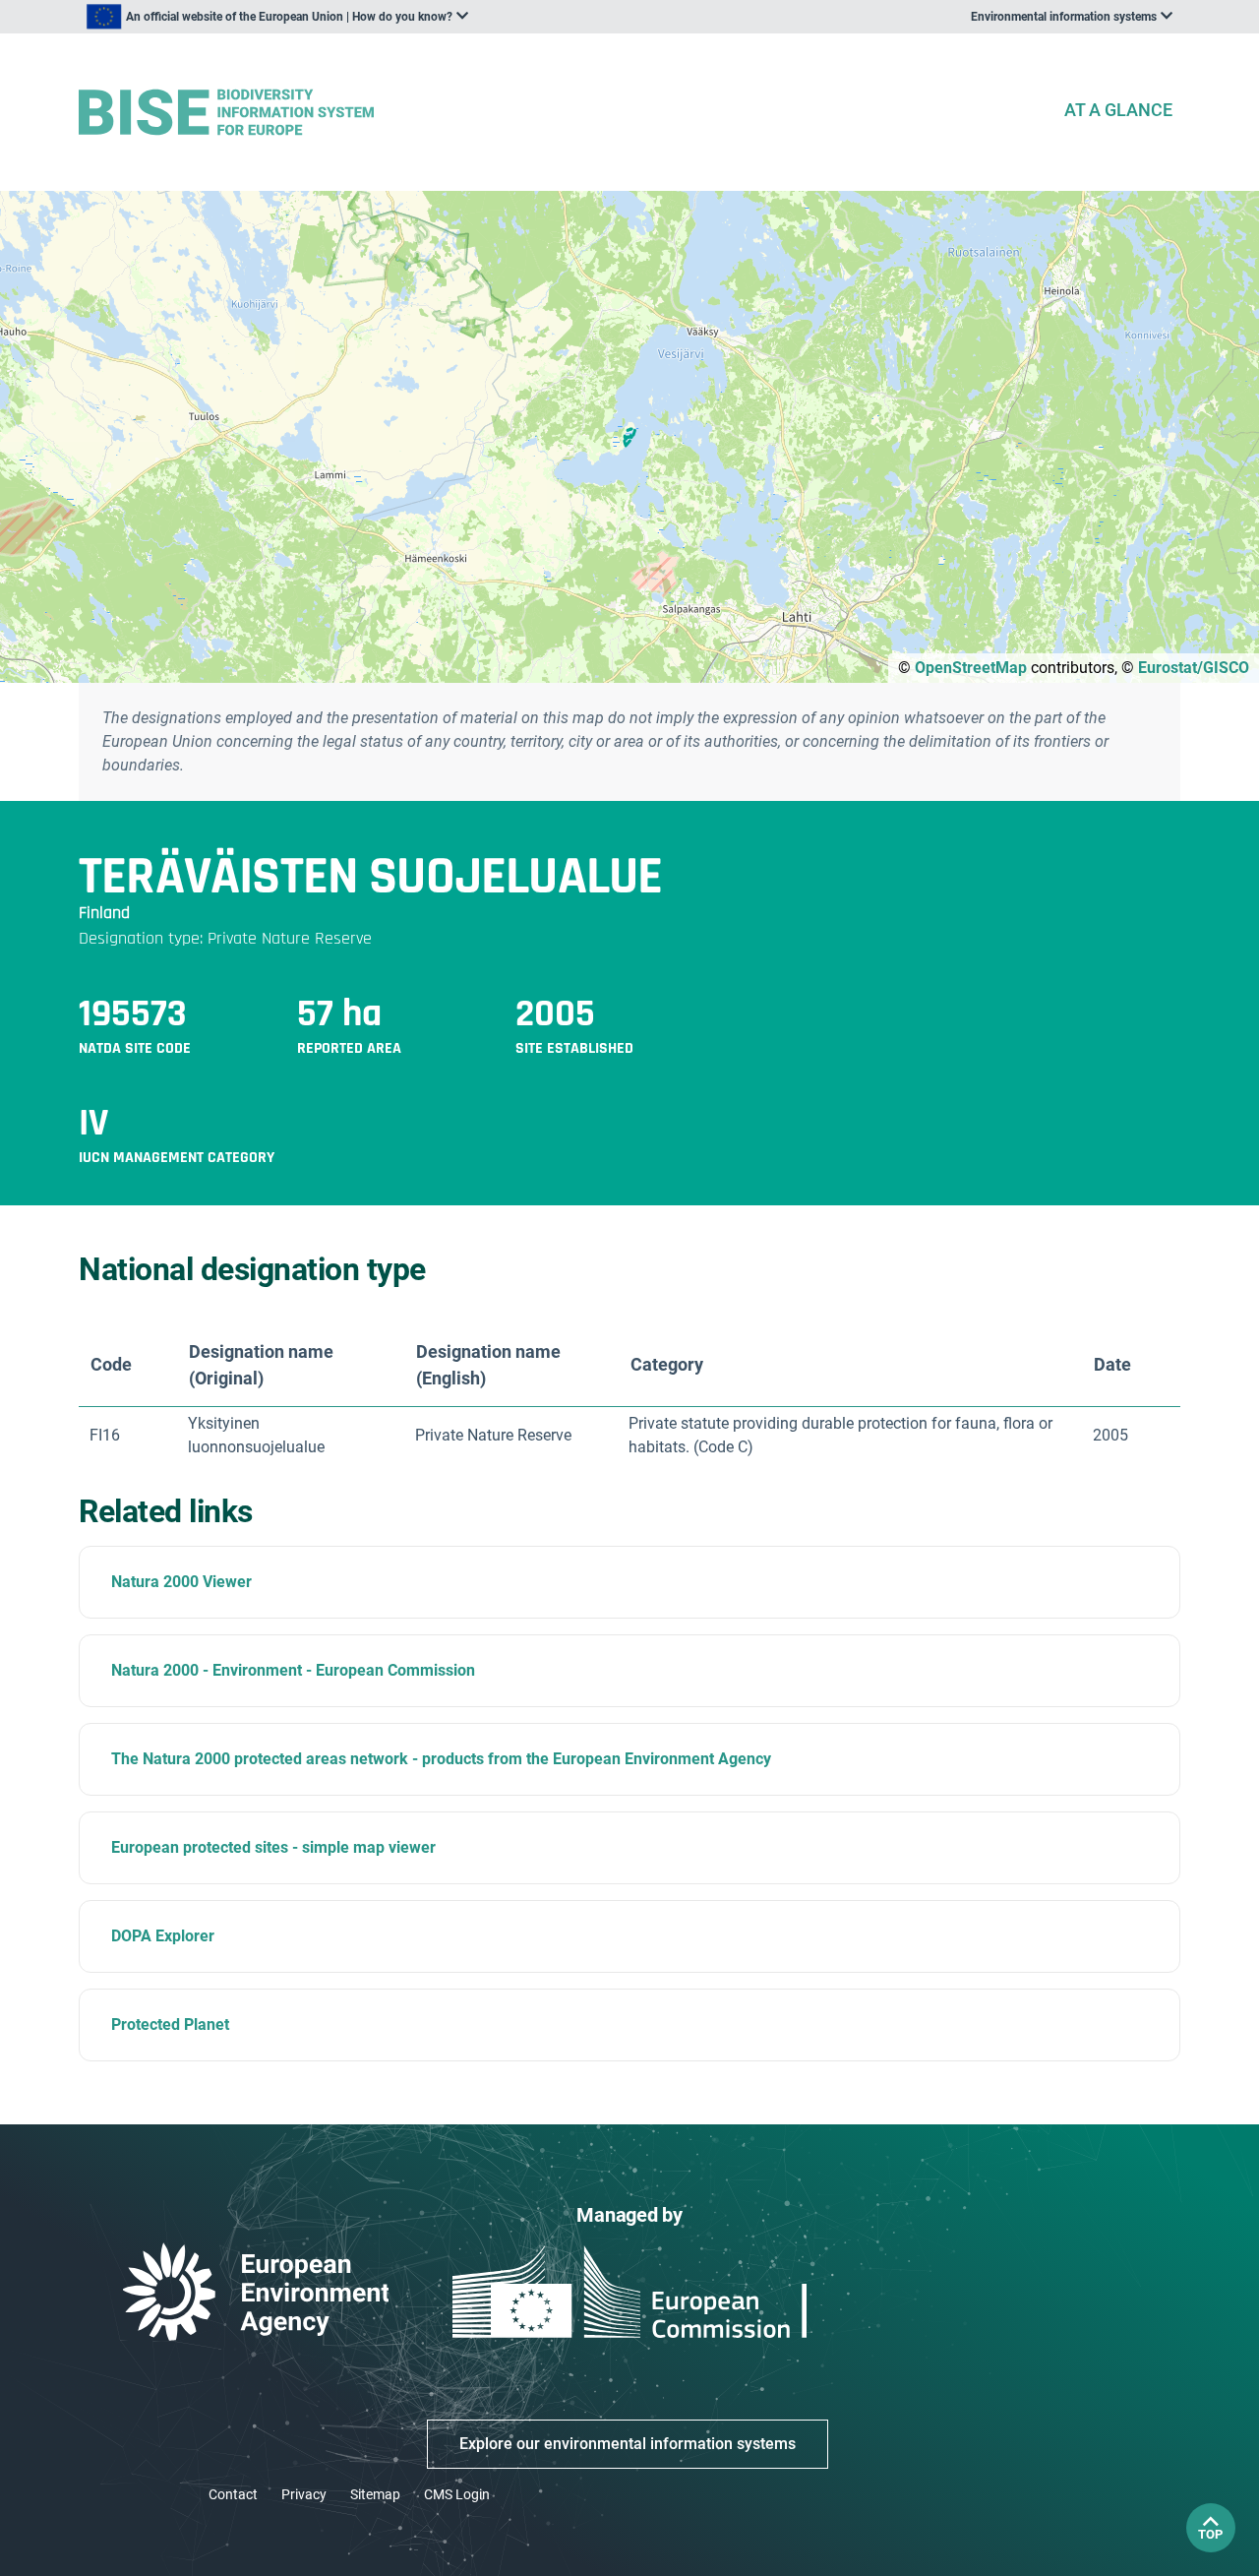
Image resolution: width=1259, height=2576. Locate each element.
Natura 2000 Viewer (181, 1582)
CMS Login (457, 2494)
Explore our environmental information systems (628, 2444)
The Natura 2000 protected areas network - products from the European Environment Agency (441, 1759)
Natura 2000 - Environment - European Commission (293, 1670)
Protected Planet (170, 2024)
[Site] (563, 113)
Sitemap (375, 2494)
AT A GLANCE (1118, 110)
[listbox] (277, 17)
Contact (233, 2494)
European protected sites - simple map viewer (273, 1847)
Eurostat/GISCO (1194, 668)
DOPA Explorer (163, 1936)
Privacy (304, 2494)
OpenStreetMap (971, 668)
